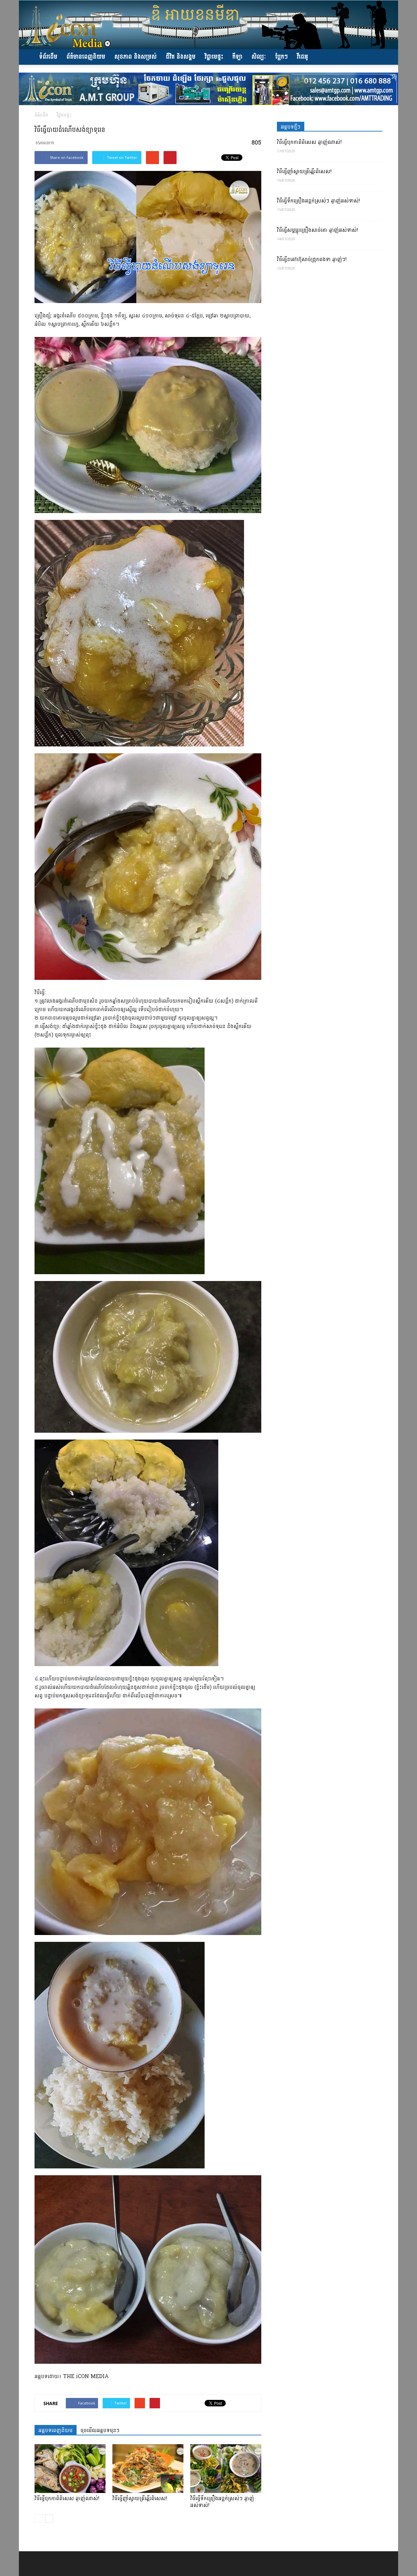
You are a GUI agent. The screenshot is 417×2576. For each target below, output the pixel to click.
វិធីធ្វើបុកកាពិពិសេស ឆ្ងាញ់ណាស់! (67, 2498)
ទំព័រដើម (48, 57)
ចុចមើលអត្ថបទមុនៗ (100, 2430)
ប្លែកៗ (281, 57)
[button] (375, 57)
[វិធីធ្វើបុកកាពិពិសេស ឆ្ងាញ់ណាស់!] (70, 2469)
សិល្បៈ (259, 57)
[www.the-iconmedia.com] (208, 25)
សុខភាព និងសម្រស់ (136, 57)
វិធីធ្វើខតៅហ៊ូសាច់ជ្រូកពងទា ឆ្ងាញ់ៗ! (312, 259)
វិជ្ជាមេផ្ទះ (214, 57)
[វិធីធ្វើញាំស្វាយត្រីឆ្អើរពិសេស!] (148, 2469)
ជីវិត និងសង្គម (181, 57)
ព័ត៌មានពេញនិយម (86, 57)
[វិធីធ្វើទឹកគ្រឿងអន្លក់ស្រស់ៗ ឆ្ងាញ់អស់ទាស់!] (226, 2469)
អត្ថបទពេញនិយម (56, 2430)
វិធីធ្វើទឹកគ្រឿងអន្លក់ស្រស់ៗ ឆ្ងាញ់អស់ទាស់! (222, 2502)
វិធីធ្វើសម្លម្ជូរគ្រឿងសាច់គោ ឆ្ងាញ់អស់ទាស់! (317, 230)
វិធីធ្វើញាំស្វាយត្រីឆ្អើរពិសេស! (140, 2498)
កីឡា (237, 57)
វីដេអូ (302, 57)
